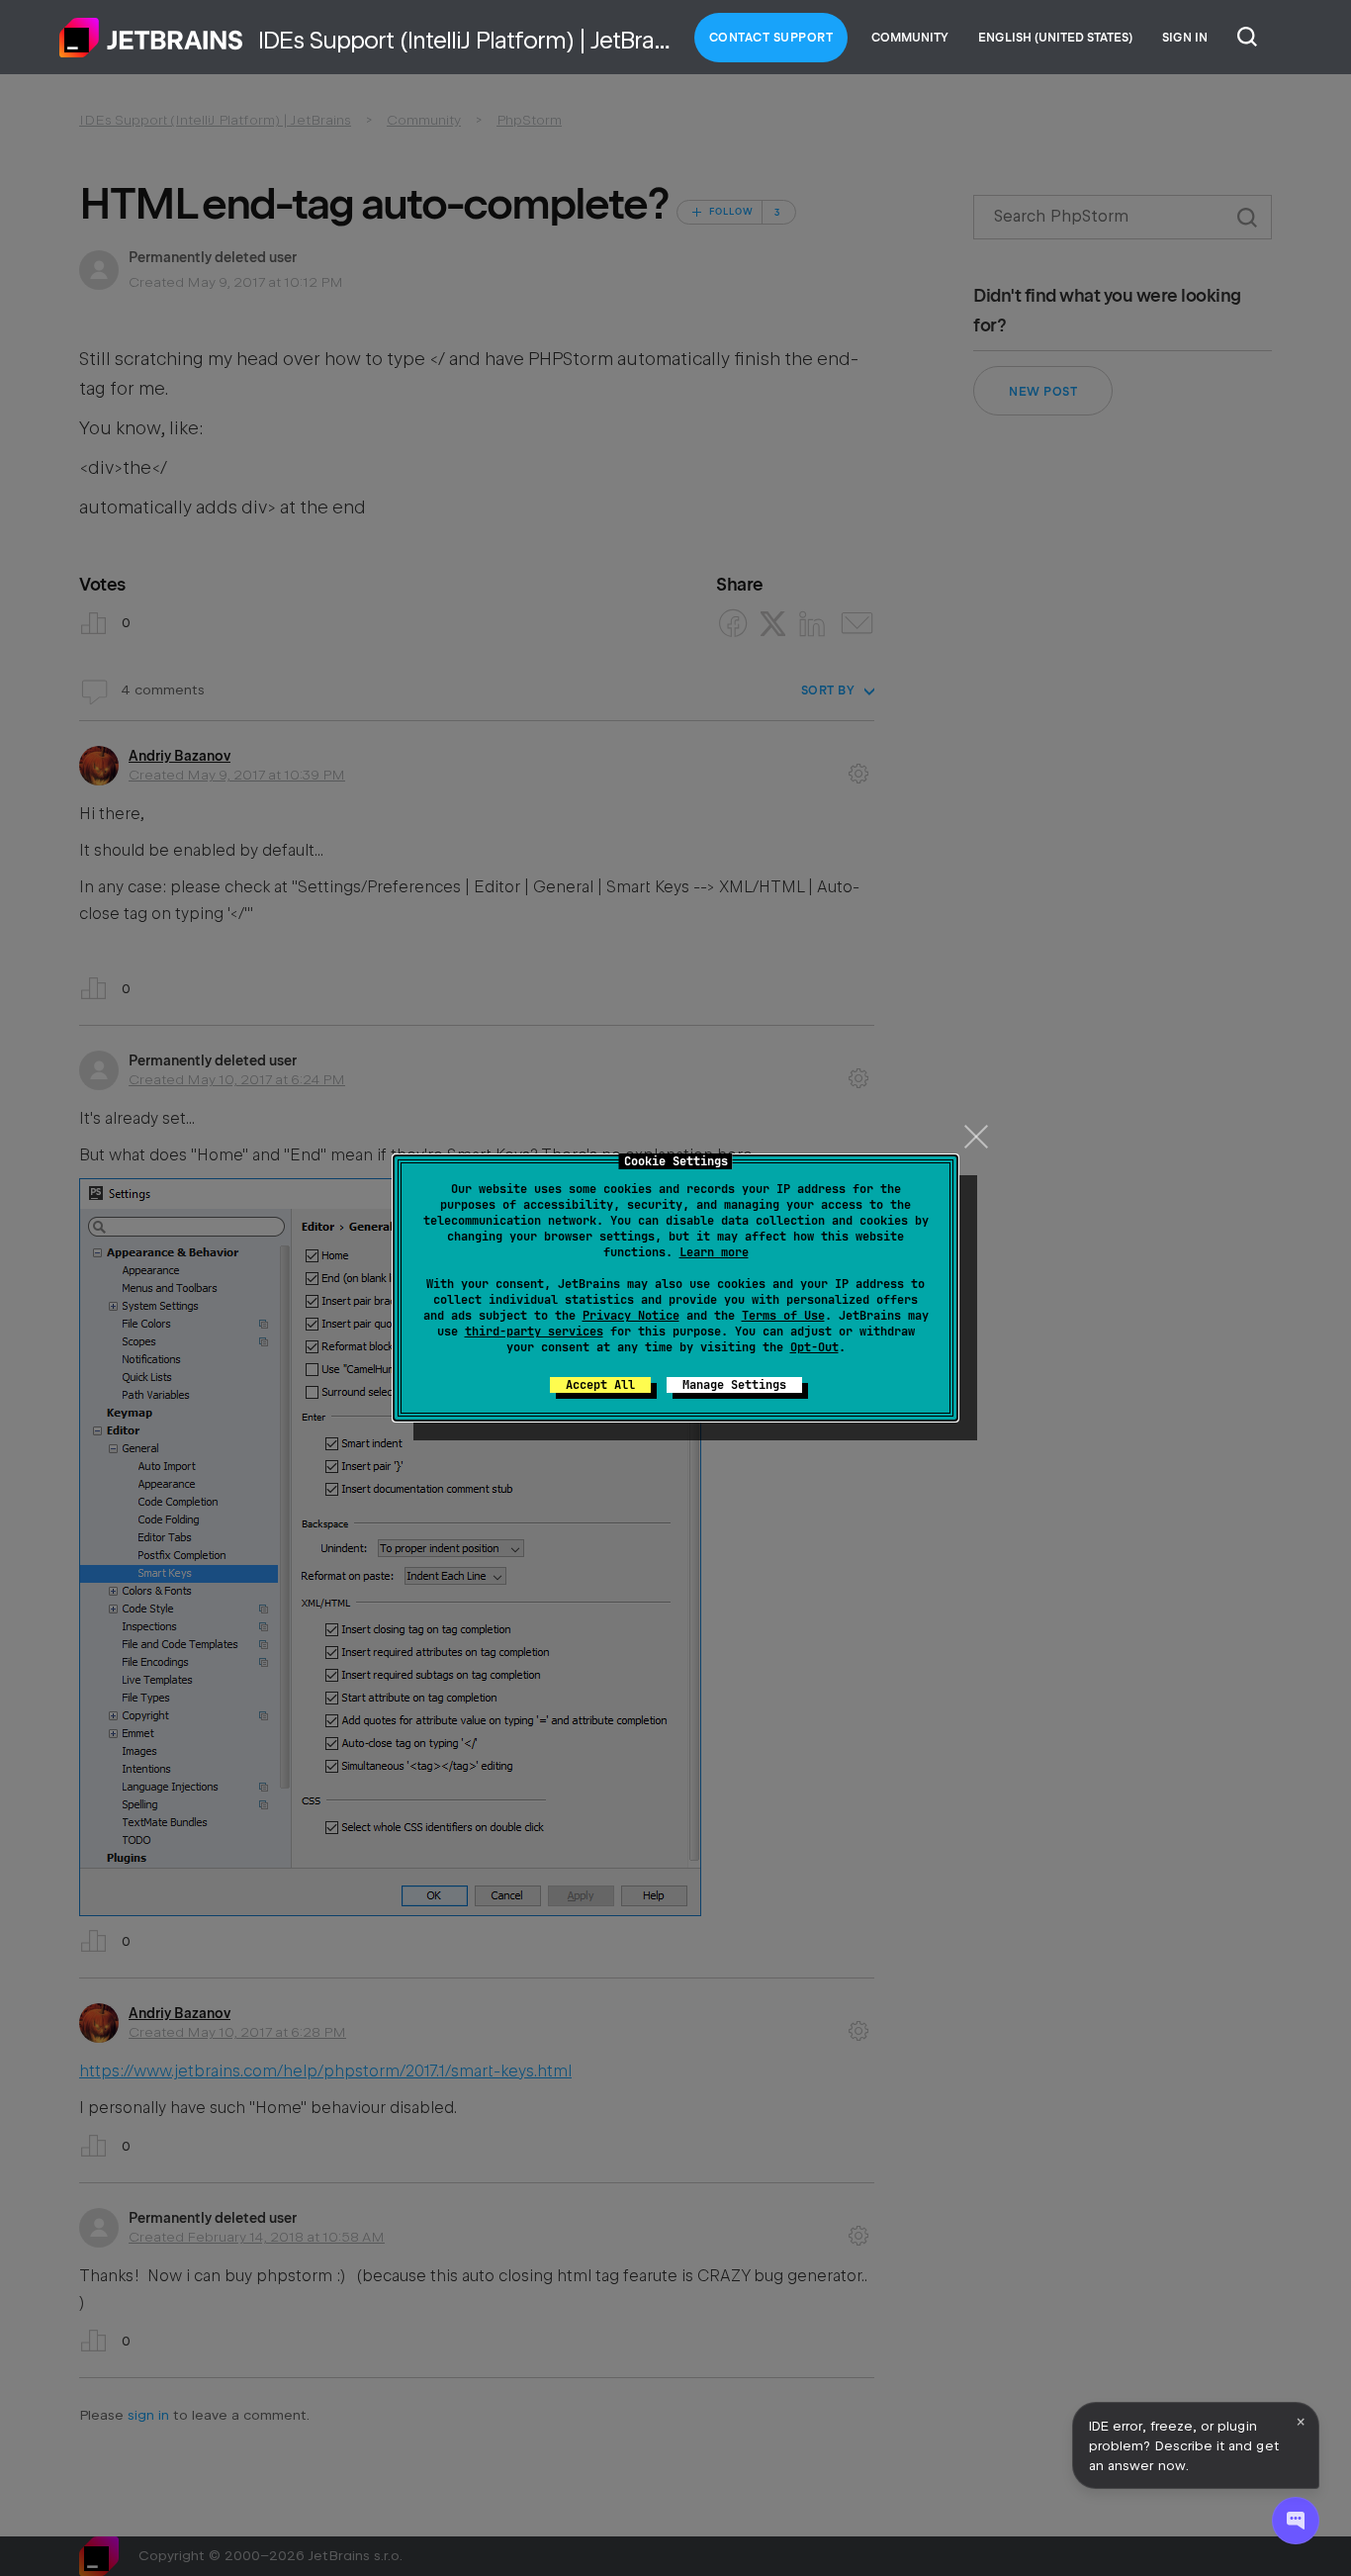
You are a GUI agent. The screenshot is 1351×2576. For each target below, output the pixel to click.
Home (151, 38)
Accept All (600, 1385)
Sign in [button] (1185, 38)
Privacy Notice (631, 1316)
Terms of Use (783, 1316)
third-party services (534, 1332)
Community (910, 38)
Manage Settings (734, 1385)
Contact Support (771, 38)
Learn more (714, 1252)
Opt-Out (814, 1347)
